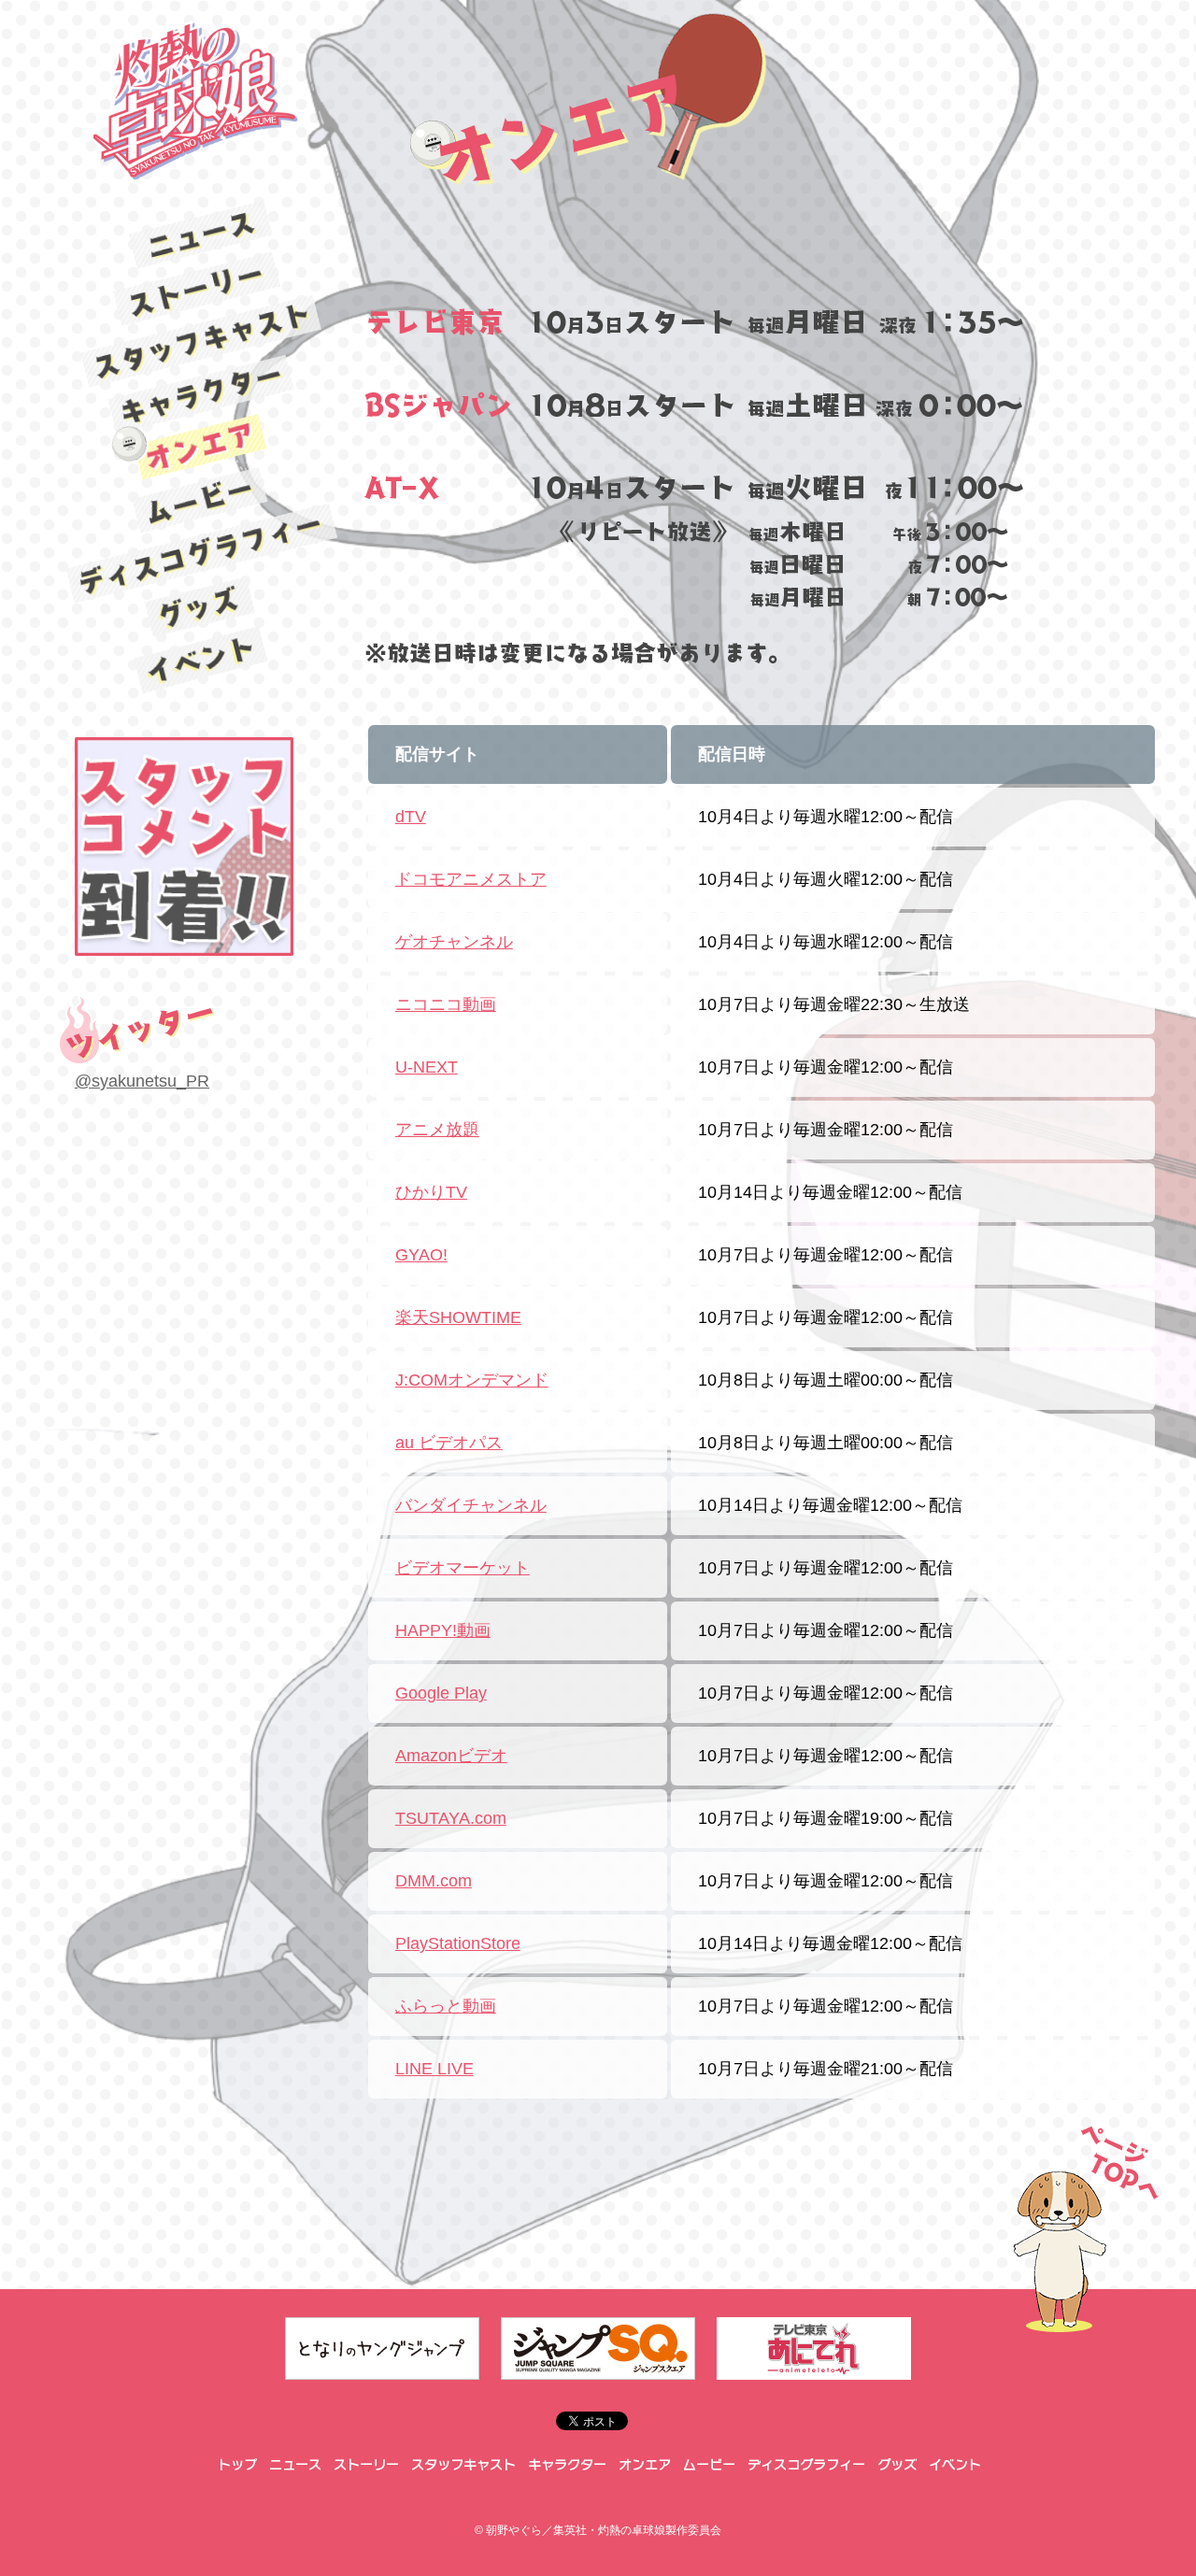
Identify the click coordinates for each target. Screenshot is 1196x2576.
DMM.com (434, 1881)
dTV (411, 817)
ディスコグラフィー (201, 554)
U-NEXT (427, 1067)
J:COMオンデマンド (472, 1380)
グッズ (201, 607)
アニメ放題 (437, 1130)
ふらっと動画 (446, 2006)
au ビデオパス (449, 1443)
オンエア (201, 447)
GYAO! (421, 1255)
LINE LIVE (434, 2069)
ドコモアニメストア (471, 879)
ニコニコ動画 (446, 1004)
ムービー (201, 501)
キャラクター (201, 394)
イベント (201, 660)
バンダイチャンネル (471, 1505)
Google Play (441, 1693)
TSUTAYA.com (451, 1818)
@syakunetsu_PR (142, 1081)
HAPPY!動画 (443, 1630)
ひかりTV (431, 1192)
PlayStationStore (458, 1943)
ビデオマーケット (463, 1568)
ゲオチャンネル (454, 942)
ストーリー (201, 288)
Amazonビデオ (451, 1756)
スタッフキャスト (200, 341)
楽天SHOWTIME (458, 1317)
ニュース (201, 235)
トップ (236, 2465)
